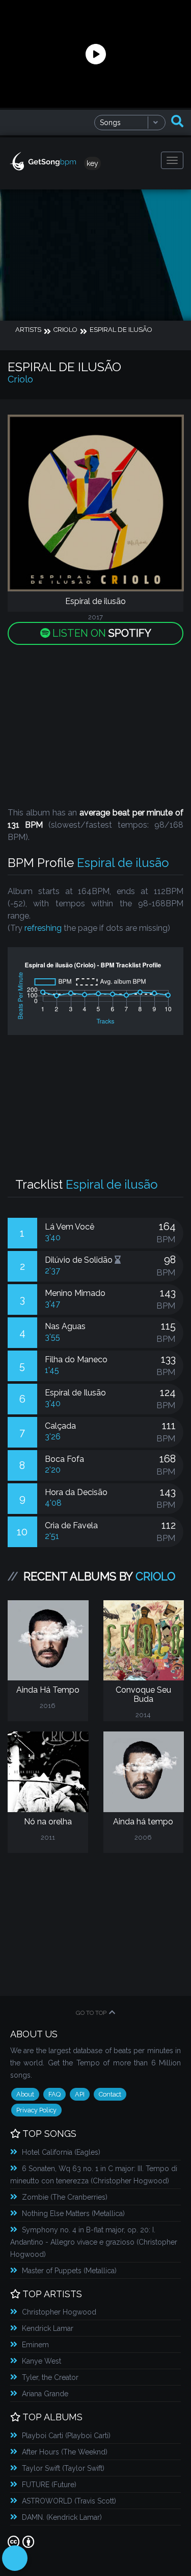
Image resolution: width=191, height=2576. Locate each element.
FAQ (54, 2094)
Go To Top (91, 2013)
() (61, 2152)
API (80, 2094)
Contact (110, 2094)
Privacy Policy (36, 2110)
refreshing (43, 928)
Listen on (101, 633)
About (25, 2094)
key (92, 163)
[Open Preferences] (15, 2558)
